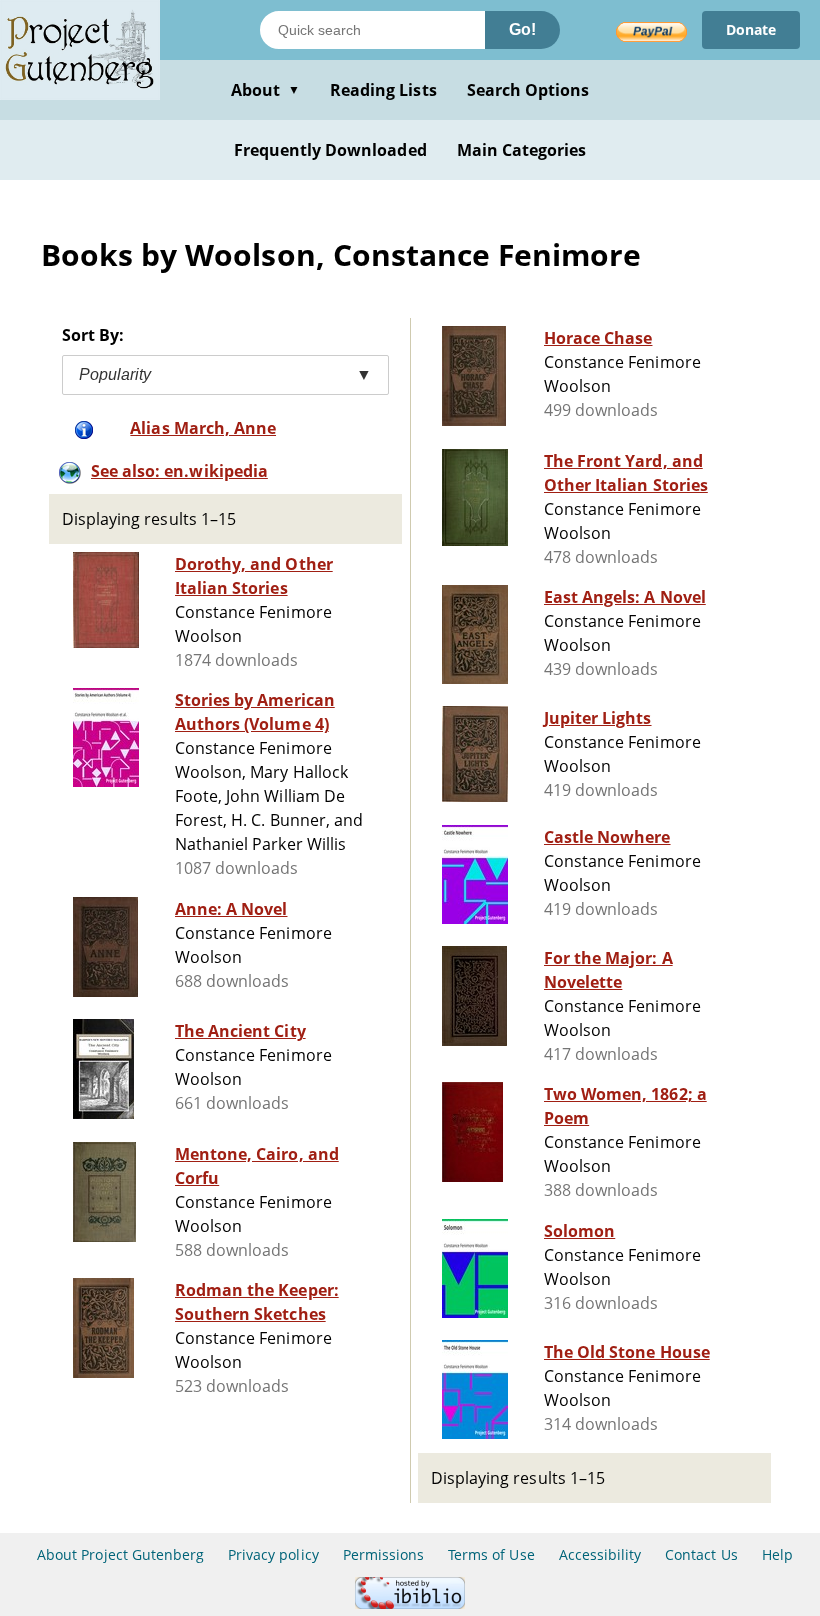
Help (777, 1554)
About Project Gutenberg (120, 1554)
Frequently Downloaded (330, 150)
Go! (522, 29)
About (265, 90)
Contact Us (701, 1554)
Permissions (383, 1554)
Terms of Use (491, 1554)
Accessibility (600, 1554)
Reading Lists (383, 90)
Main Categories (522, 150)
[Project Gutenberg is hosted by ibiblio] (410, 1603)
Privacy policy (273, 1554)
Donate (751, 29)
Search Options (528, 90)
